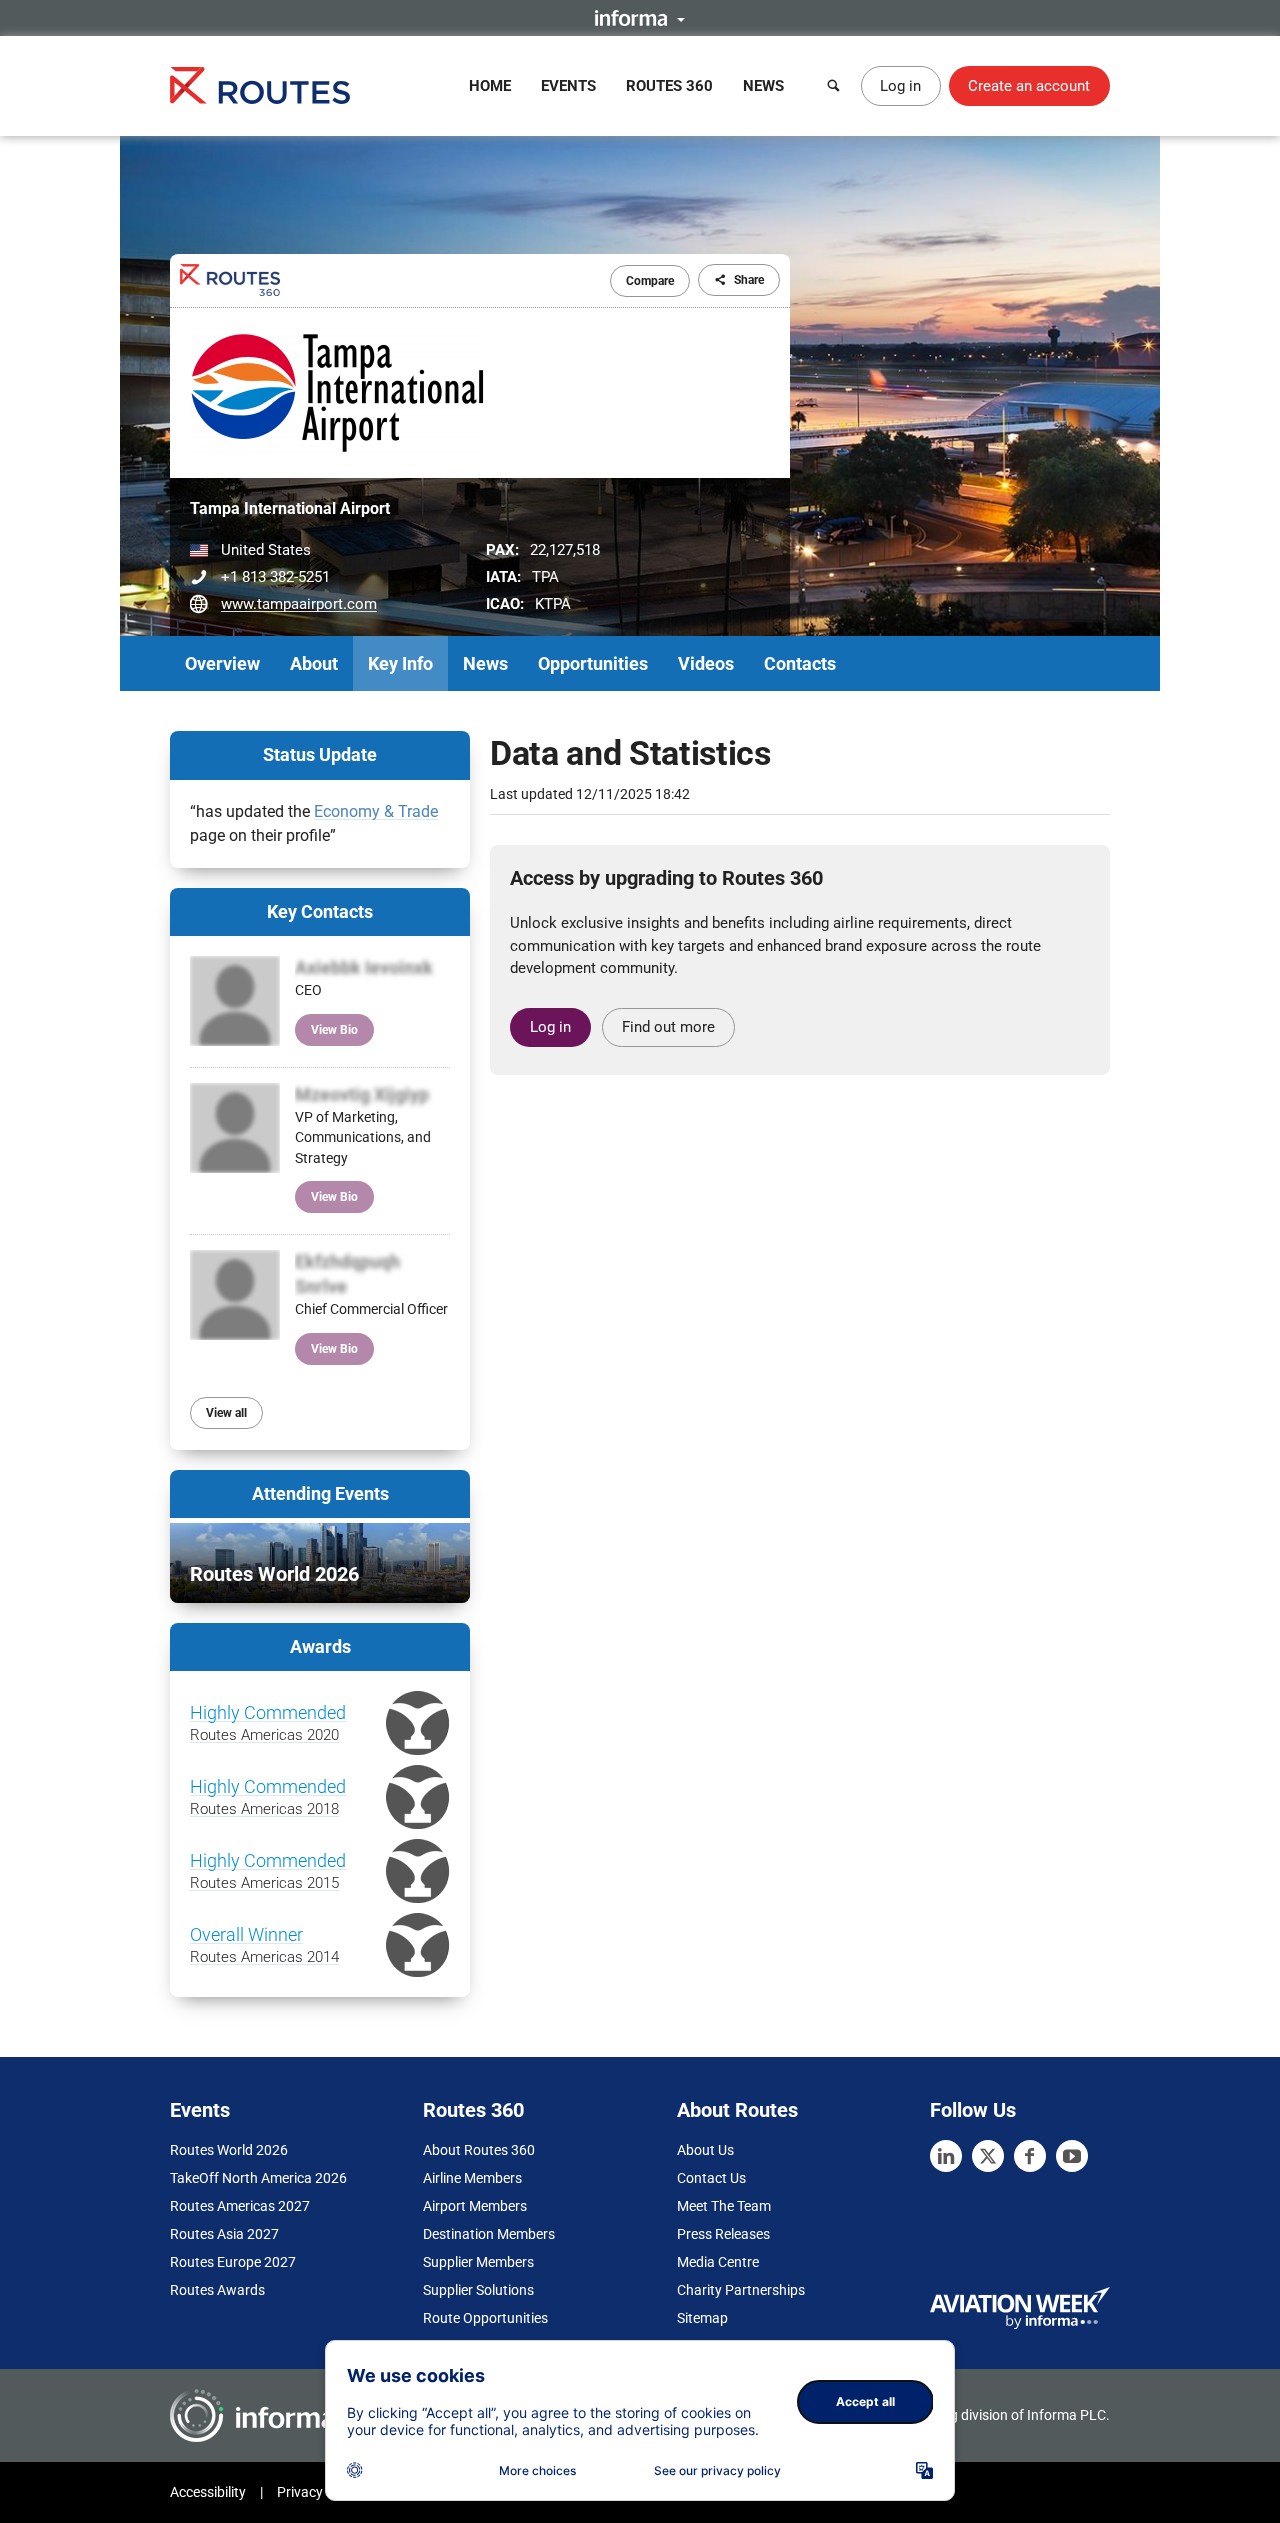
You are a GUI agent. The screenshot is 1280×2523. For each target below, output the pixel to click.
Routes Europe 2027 (233, 2262)
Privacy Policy (320, 2492)
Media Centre (718, 2262)
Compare (650, 281)
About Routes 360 (479, 2150)
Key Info (400, 663)
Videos (706, 663)
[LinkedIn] (946, 2156)
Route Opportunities (485, 2318)
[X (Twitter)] (988, 2156)
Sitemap (702, 2318)
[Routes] (260, 85)
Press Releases (723, 2234)
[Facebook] (1030, 2156)
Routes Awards (217, 2290)
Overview (222, 663)
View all (226, 1413)
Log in (900, 86)
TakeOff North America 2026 (258, 2178)
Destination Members (489, 2234)
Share (749, 280)
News (763, 86)
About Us (705, 2150)
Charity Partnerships (741, 2290)
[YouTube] (1072, 2156)
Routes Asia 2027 (224, 2234)
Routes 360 (669, 86)
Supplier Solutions (478, 2290)
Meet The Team (724, 2206)
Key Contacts (320, 911)
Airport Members (475, 2206)
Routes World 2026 (229, 2150)
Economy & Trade (376, 811)
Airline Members (472, 2178)
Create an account (1029, 86)
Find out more (668, 1027)
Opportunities (593, 663)
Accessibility (208, 2492)
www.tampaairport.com (299, 604)
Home (490, 86)
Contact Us (711, 2178)
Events (568, 86)
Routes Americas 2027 (240, 2206)
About (314, 663)
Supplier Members (478, 2262)
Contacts (800, 663)
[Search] (834, 86)
